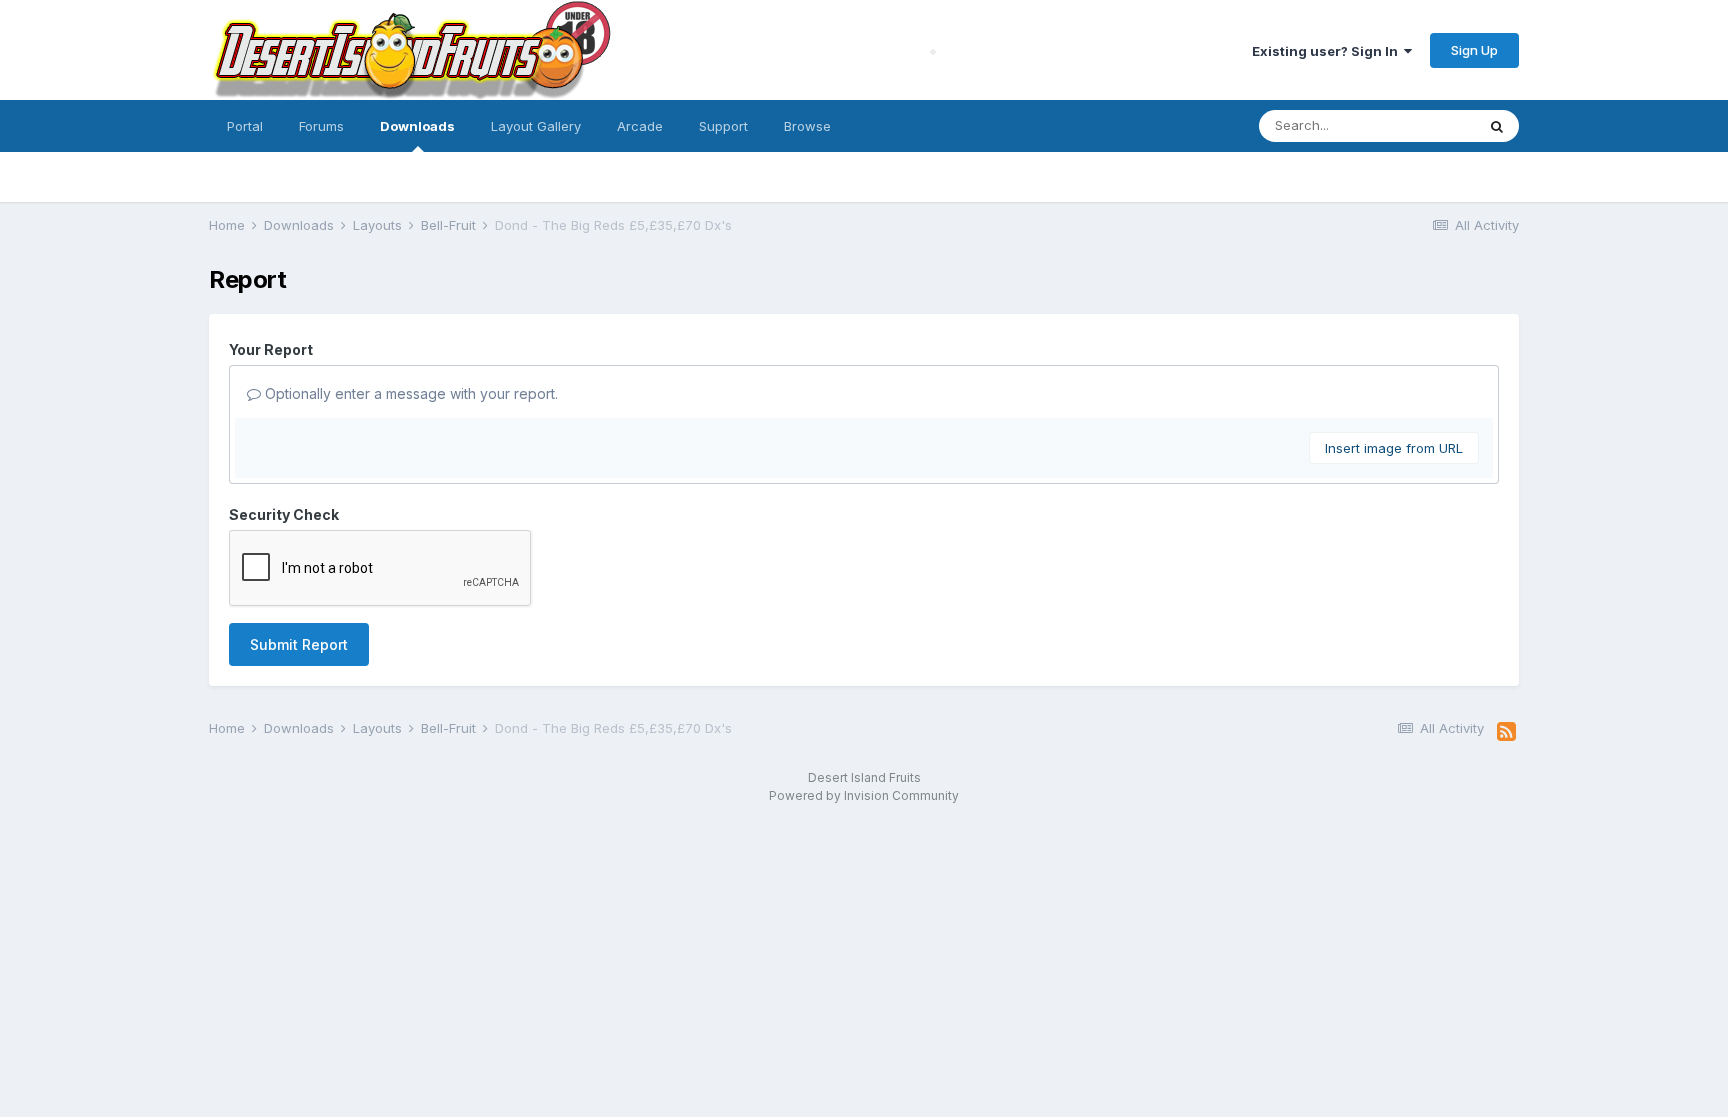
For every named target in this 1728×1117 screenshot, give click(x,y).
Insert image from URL (1394, 448)
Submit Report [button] (299, 644)
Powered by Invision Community (864, 795)
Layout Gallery (536, 126)
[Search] (1497, 126)
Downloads (417, 126)
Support (723, 126)
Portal (245, 126)
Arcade (640, 126)
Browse (807, 126)
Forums (321, 126)
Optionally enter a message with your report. (409, 393)
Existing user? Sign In (1328, 51)
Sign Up (1474, 50)
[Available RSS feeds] (1506, 732)
